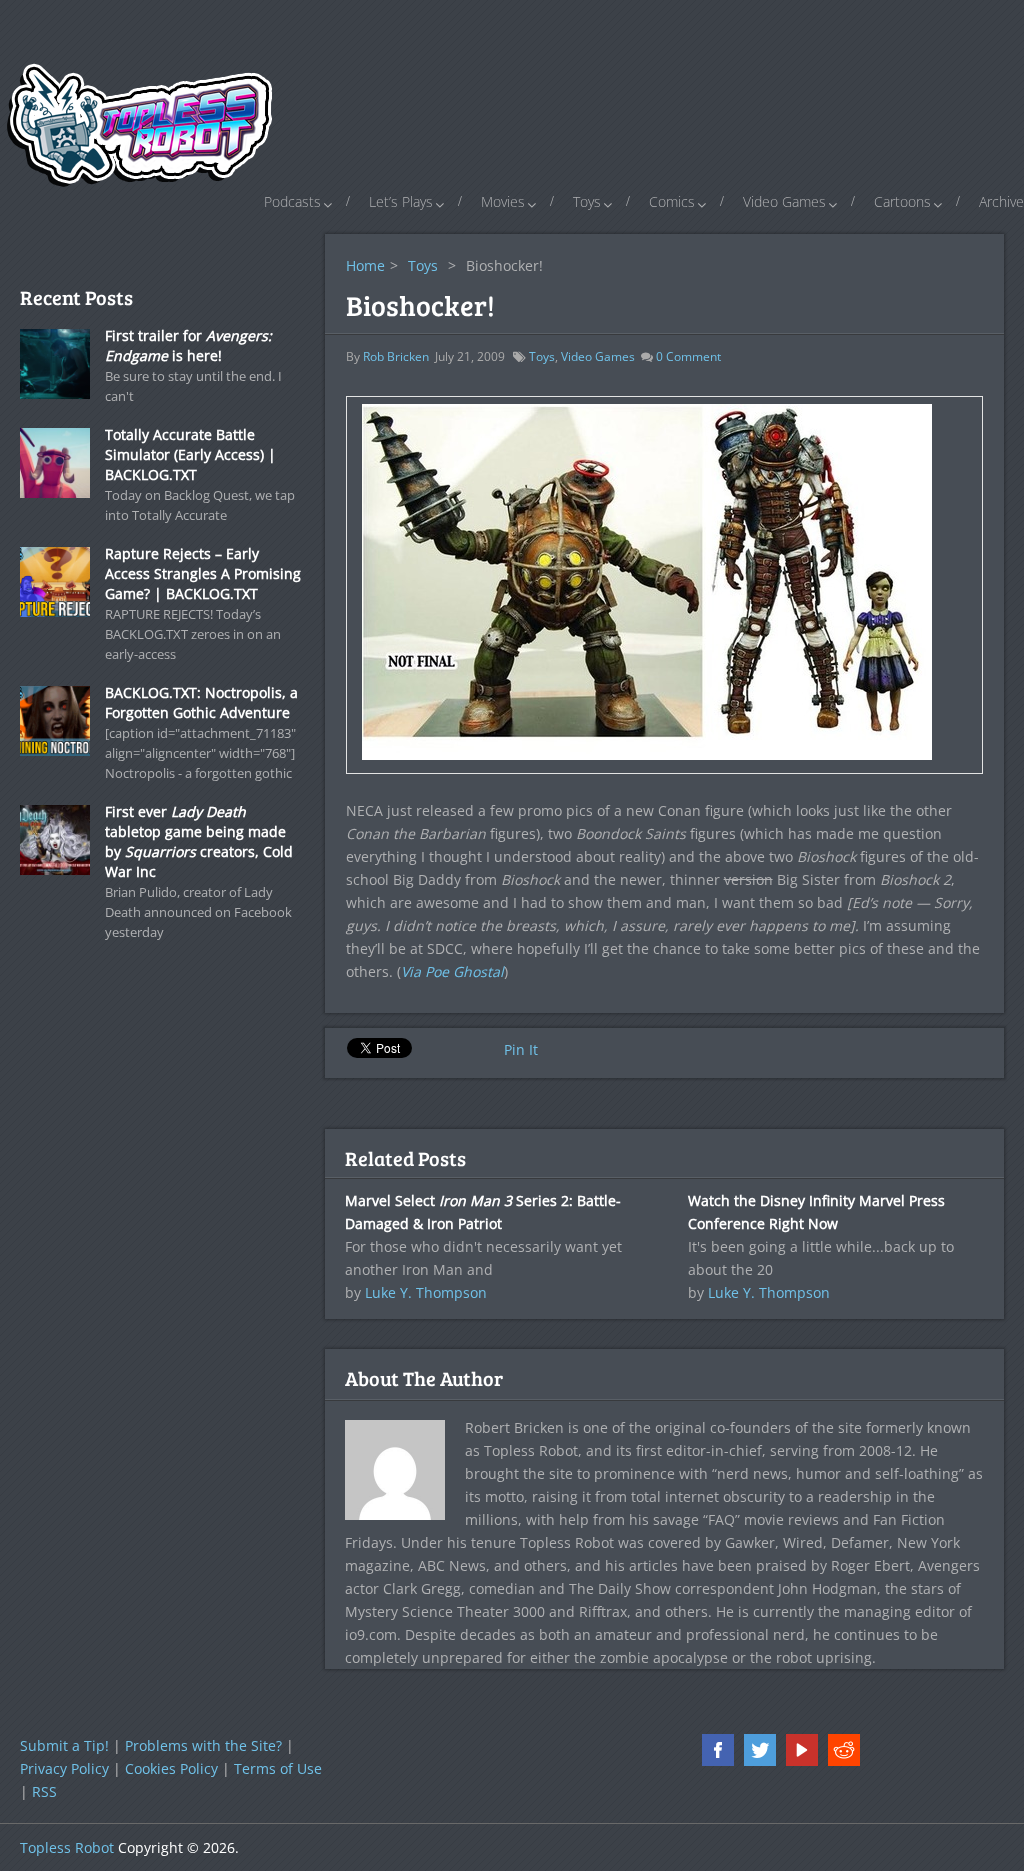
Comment (688, 356)
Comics (672, 201)
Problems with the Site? (203, 1745)
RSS (44, 1791)
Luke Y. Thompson (426, 1292)
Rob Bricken (396, 356)
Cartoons (902, 201)
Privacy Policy (64, 1768)
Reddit (844, 1750)
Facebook (718, 1750)
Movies (503, 201)
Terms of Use (278, 1768)
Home (365, 265)
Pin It (521, 1049)
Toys (587, 201)
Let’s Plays (401, 201)
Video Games (784, 201)
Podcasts (292, 201)
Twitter (760, 1750)
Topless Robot (67, 1847)
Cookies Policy (171, 1768)
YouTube (802, 1750)
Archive (1001, 201)
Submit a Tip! (64, 1745)
